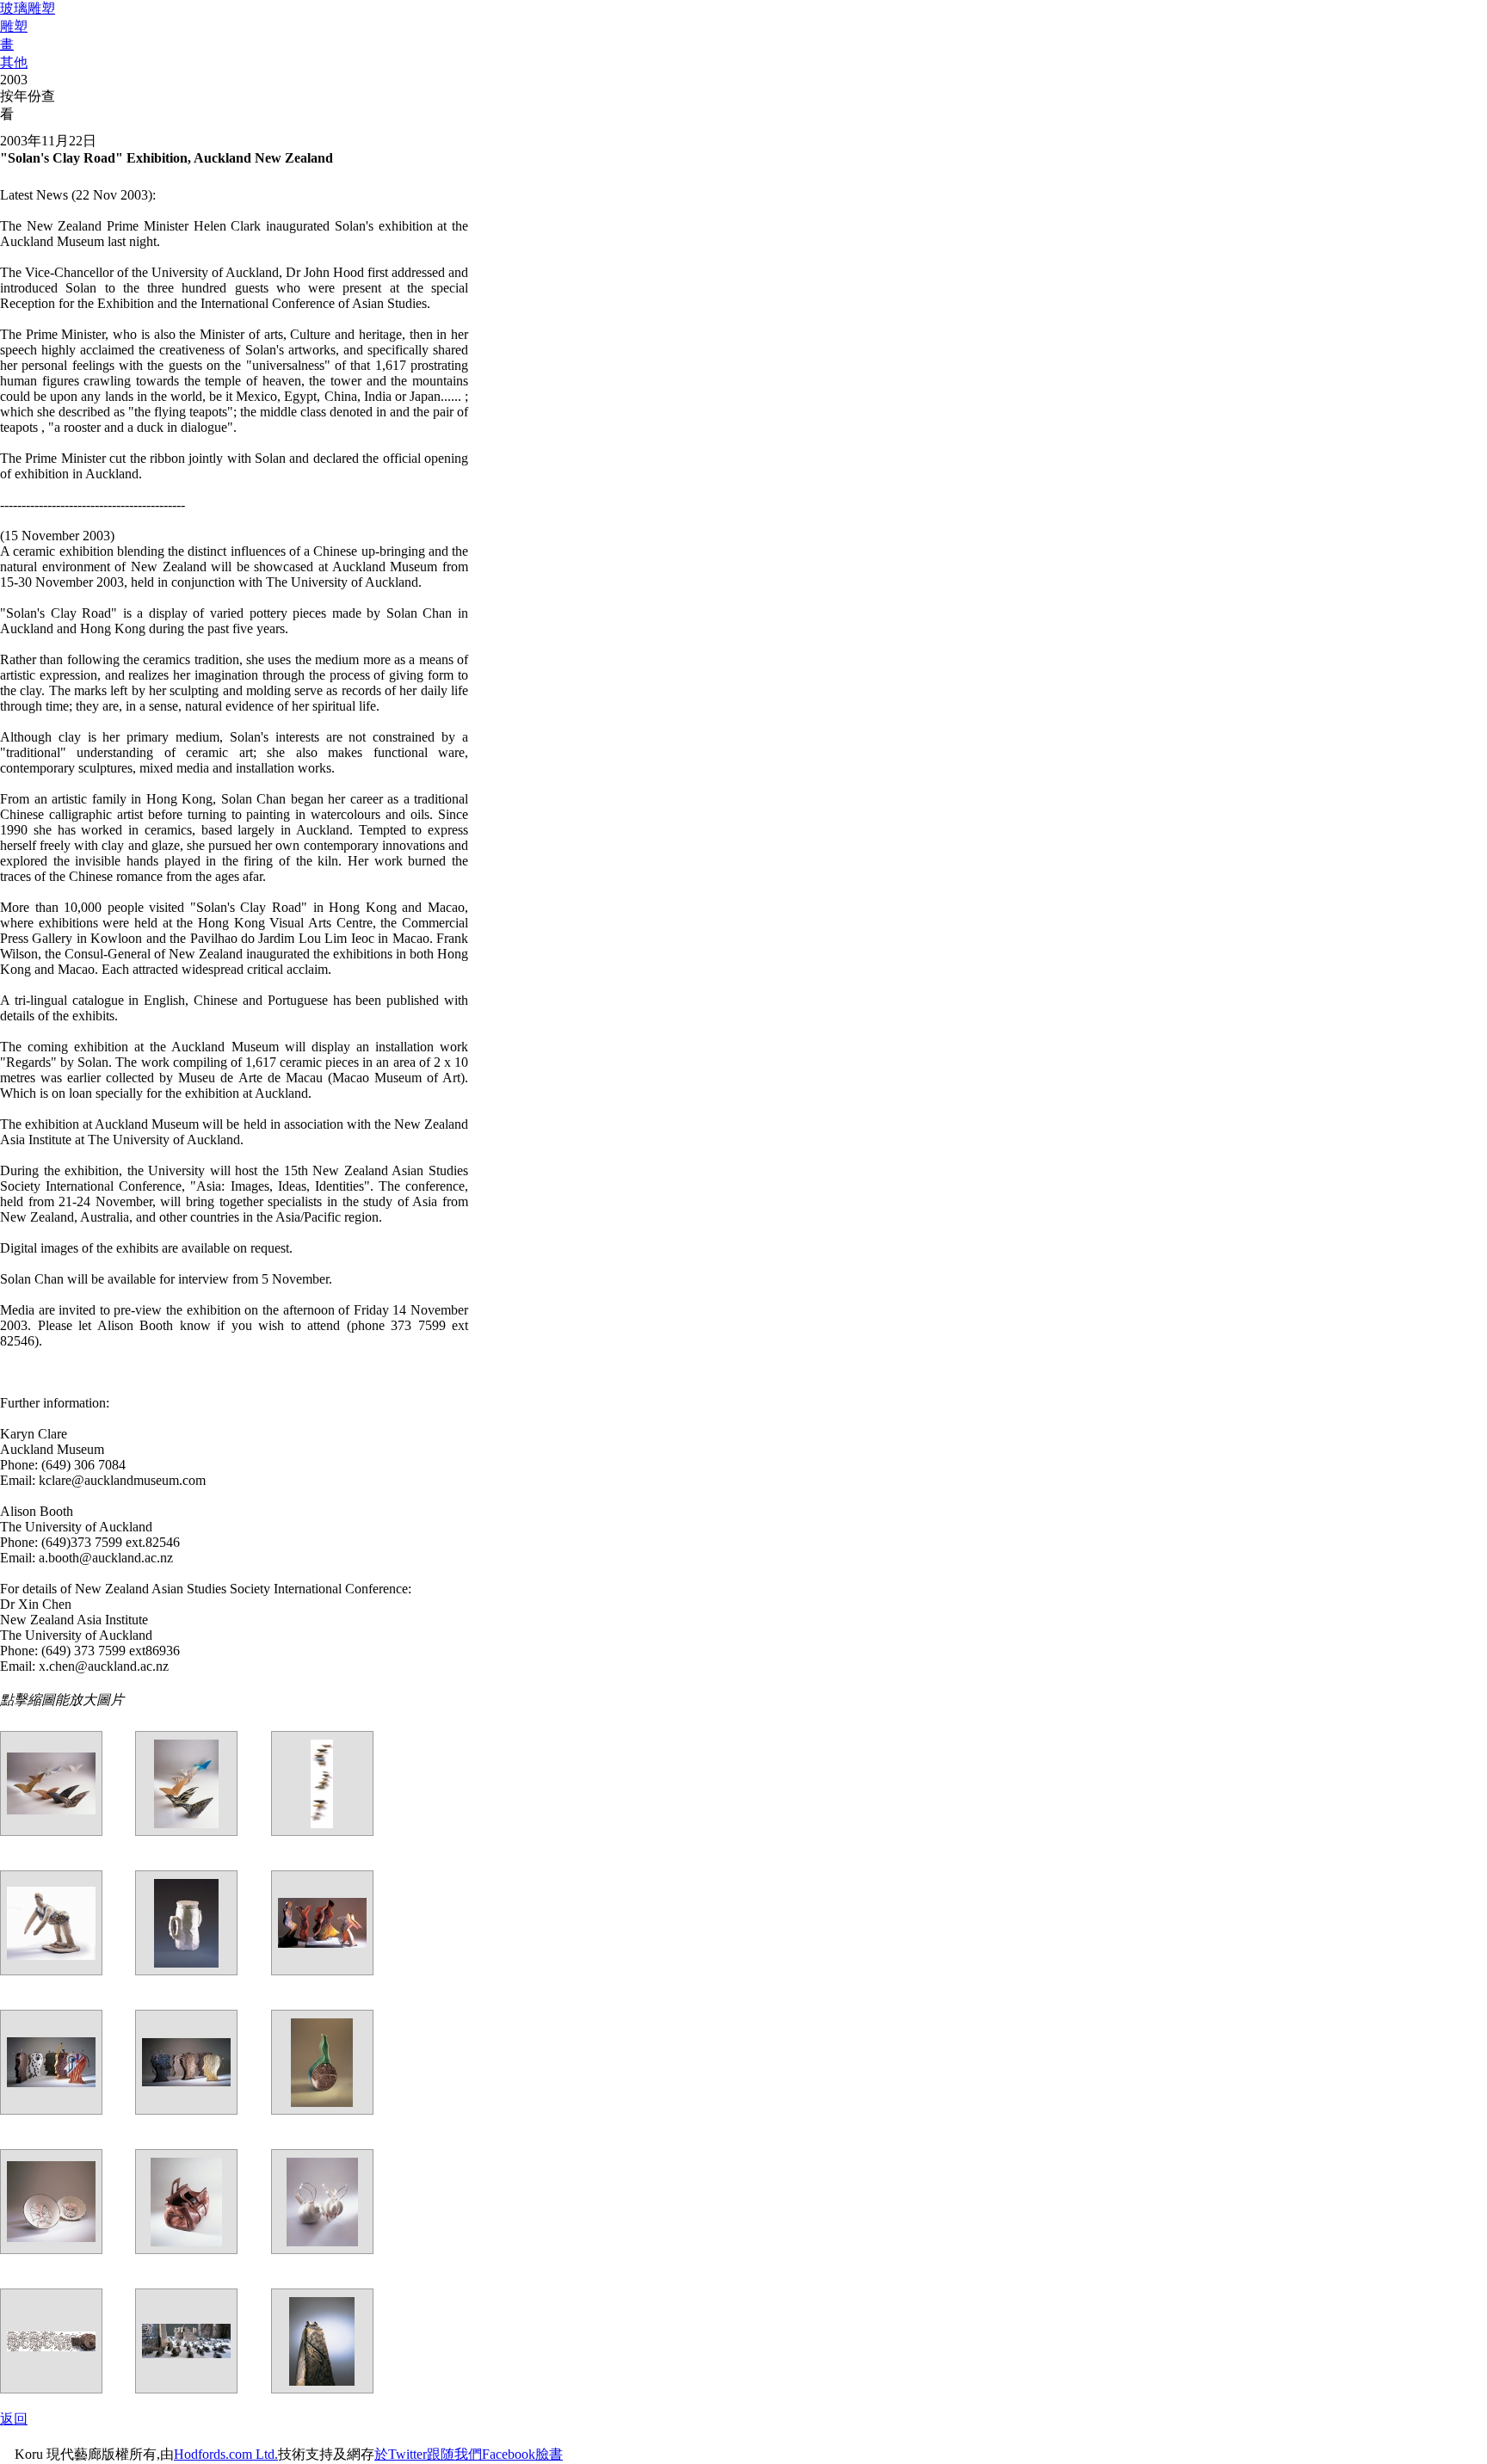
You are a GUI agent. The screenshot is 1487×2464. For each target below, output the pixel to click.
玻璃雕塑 (28, 8)
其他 (14, 62)
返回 (14, 2419)
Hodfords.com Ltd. (226, 2454)
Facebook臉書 (522, 2454)
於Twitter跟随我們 (428, 2454)
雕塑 (14, 26)
